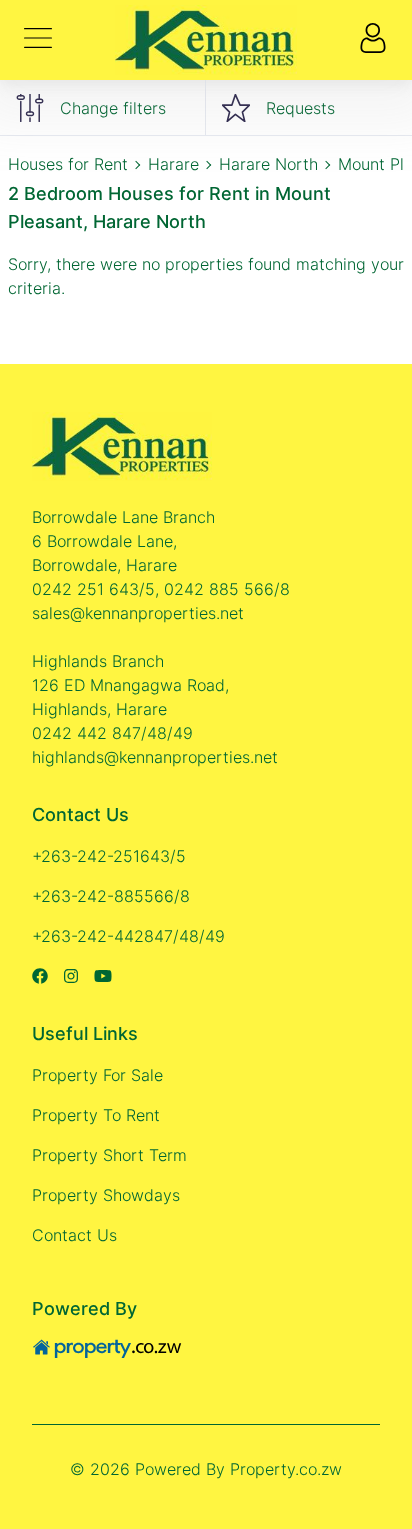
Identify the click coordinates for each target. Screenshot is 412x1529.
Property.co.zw (286, 1469)
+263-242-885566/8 (111, 896)
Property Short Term (109, 1155)
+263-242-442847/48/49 (128, 936)
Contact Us (74, 1235)
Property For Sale (97, 1075)
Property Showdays (106, 1195)
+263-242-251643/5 (109, 856)
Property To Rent (96, 1115)
